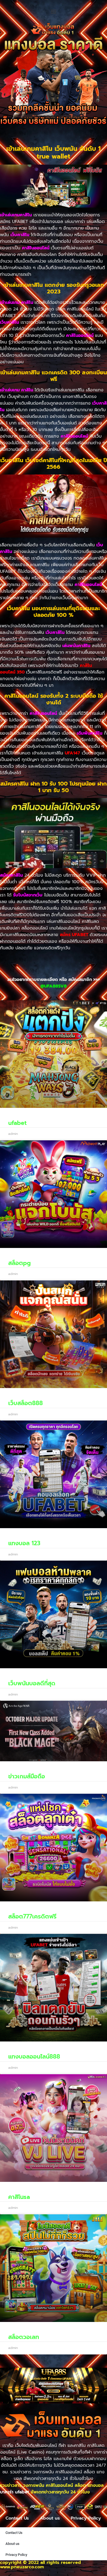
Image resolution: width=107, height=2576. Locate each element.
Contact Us (17, 2518)
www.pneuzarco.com (22, 2567)
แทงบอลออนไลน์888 (34, 2057)
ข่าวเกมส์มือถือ (27, 1776)
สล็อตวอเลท (24, 2337)
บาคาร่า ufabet (15, 2492)
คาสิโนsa (19, 2197)
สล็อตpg (19, 1263)
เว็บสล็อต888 (26, 1403)
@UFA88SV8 (54, 986)
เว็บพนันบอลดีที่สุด (32, 1683)
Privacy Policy (86, 2518)
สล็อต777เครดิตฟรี (32, 1917)
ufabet (17, 1123)
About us (50, 2518)
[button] (54, 11)
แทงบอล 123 (24, 1543)
